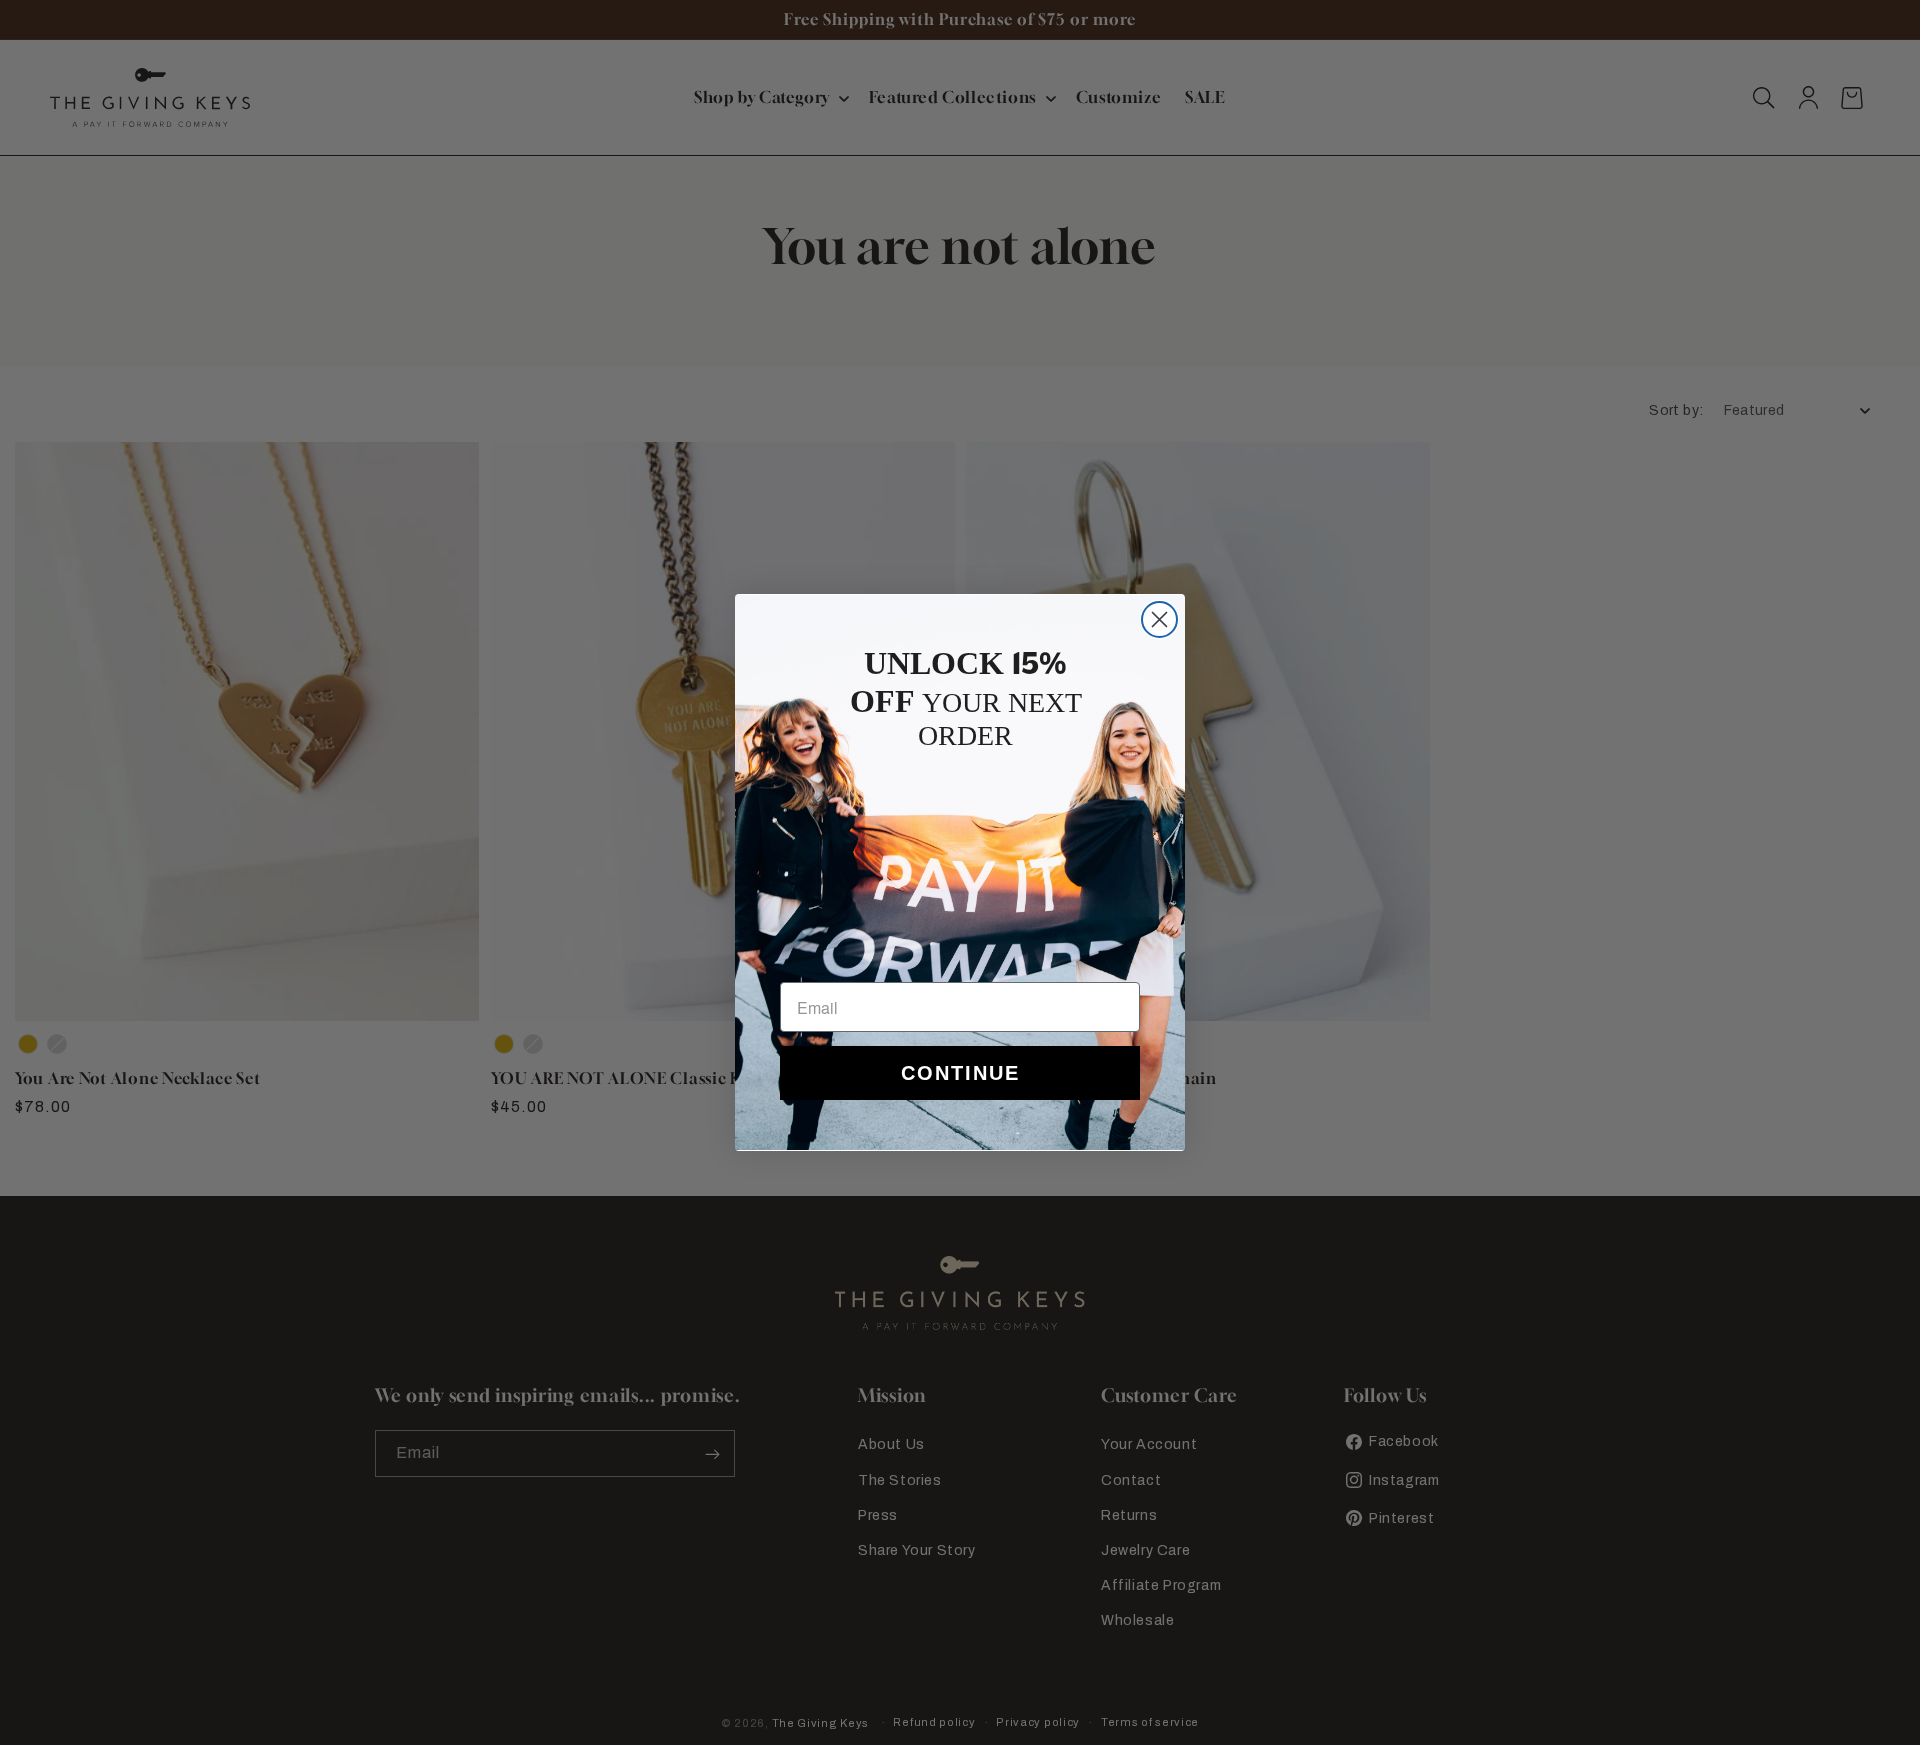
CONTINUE (960, 1073)
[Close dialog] (1159, 619)
